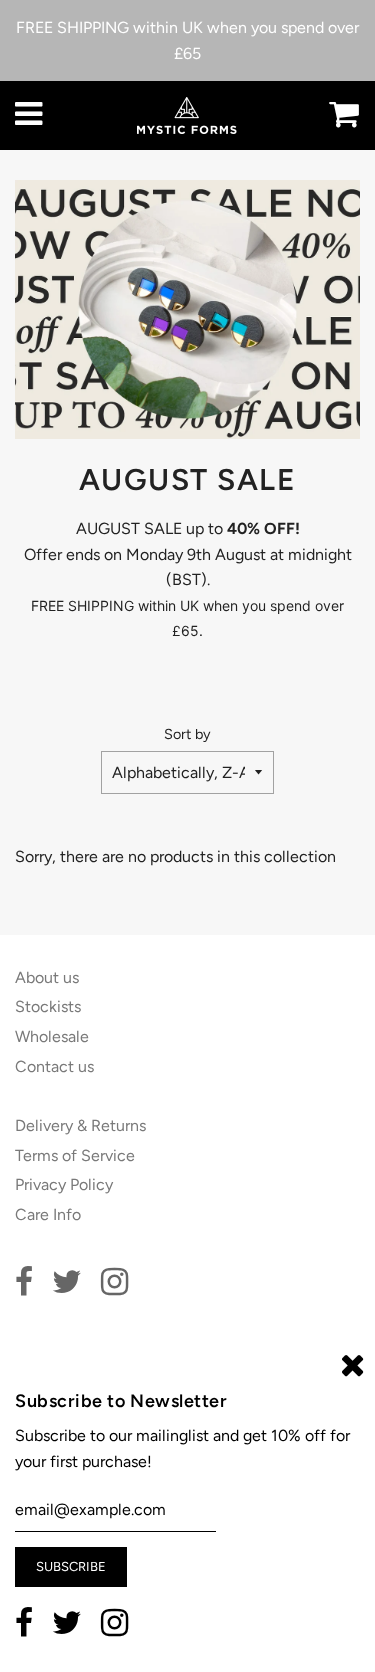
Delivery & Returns (80, 1125)
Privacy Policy (64, 1184)
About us (47, 977)
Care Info (48, 1214)
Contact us (54, 1066)
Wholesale (52, 1036)
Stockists (48, 1006)
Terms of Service (75, 1155)
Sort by (187, 734)
